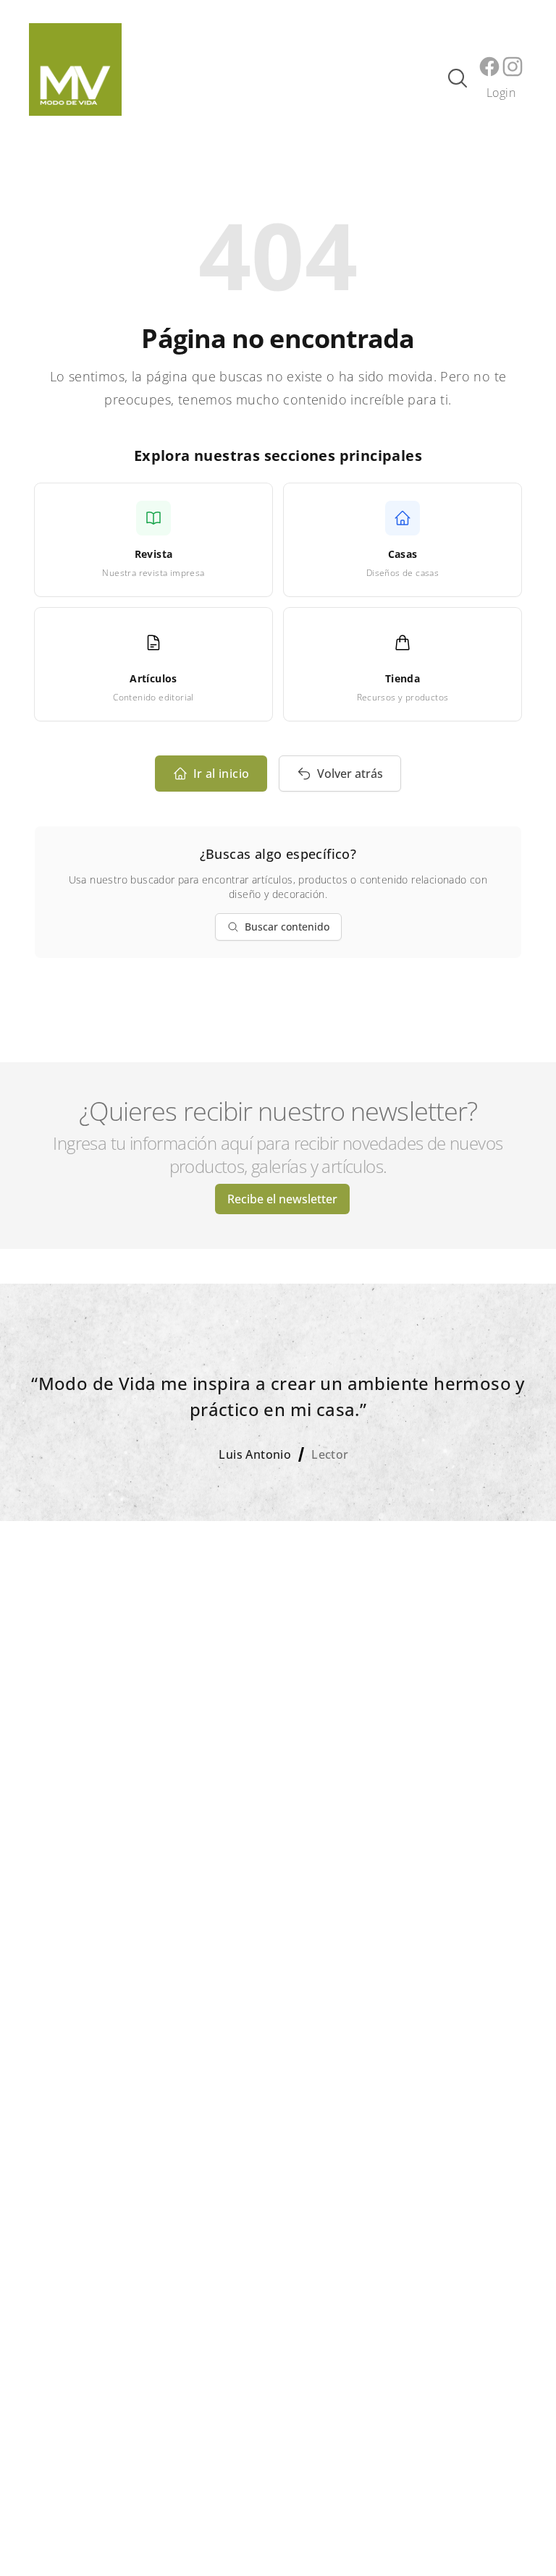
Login (501, 93)
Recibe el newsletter (282, 1199)
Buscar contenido (287, 927)
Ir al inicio (222, 774)
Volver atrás (350, 774)
